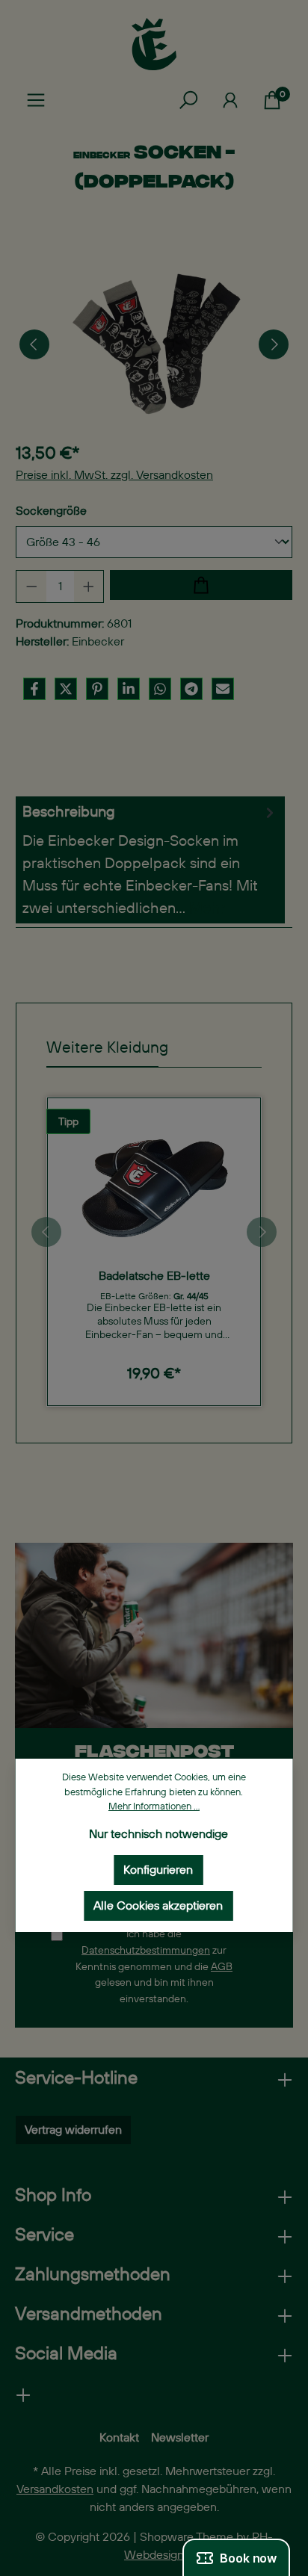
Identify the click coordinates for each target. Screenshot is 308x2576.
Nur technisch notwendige (158, 1834)
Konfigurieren (158, 1870)
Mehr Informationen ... (154, 1806)
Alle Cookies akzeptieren (158, 1905)
